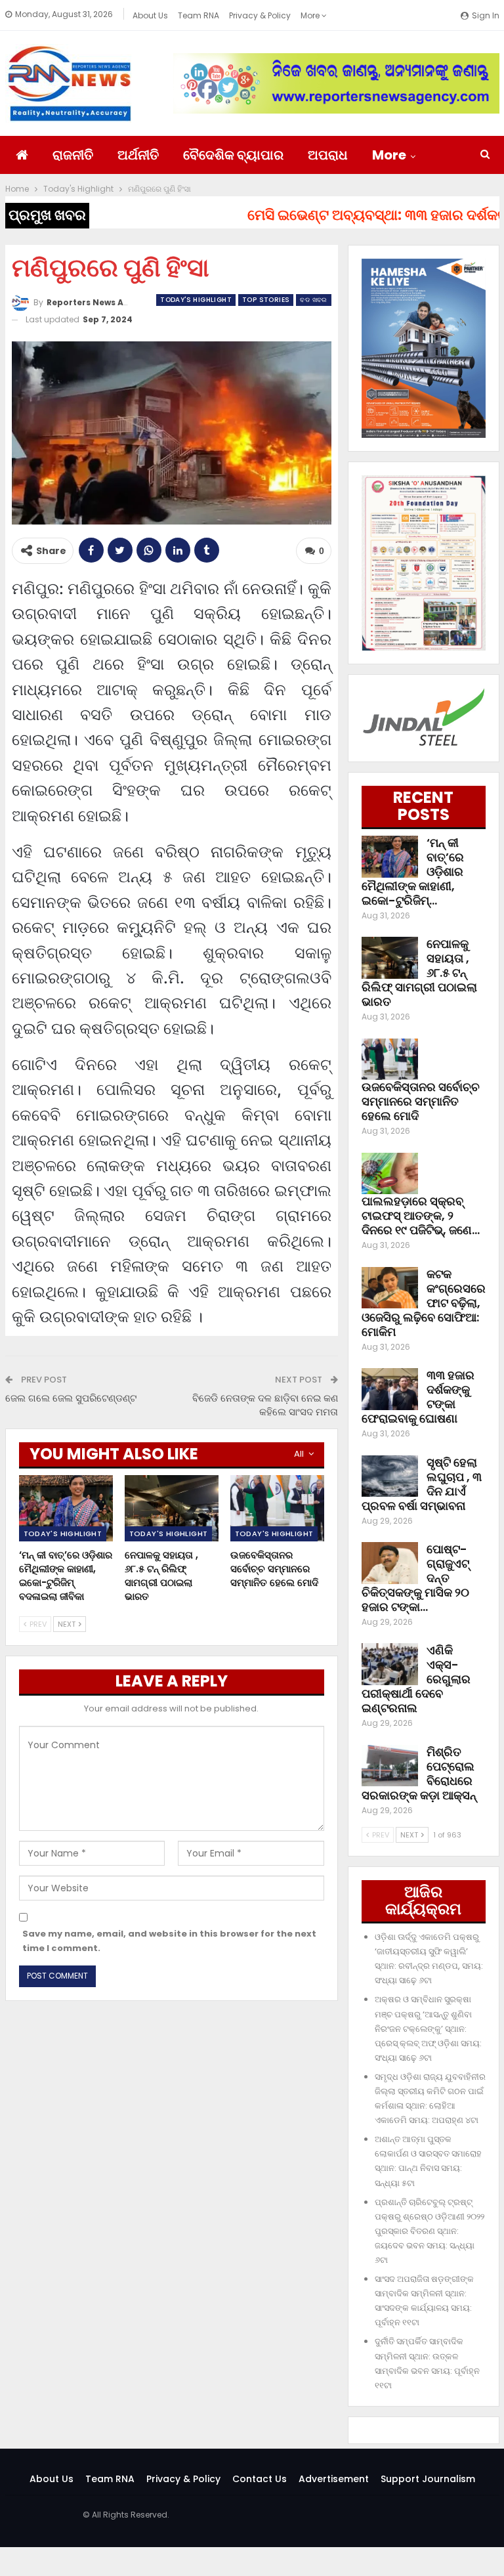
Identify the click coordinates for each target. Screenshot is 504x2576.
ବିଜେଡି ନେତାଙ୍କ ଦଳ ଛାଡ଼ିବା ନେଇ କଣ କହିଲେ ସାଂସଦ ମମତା (265, 1405)
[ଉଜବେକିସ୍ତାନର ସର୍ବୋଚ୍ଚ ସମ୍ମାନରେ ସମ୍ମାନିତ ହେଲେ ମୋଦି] (277, 1508)
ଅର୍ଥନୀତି (138, 155)
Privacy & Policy (260, 15)
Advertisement (334, 2479)
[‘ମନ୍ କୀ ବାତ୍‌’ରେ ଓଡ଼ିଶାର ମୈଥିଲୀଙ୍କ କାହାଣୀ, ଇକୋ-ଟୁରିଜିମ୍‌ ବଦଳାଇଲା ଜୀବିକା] (66, 1508)
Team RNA (199, 15)
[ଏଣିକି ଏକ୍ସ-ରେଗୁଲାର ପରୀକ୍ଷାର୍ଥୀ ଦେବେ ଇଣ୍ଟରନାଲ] (390, 1664)
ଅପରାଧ (328, 155)
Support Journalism (428, 2479)
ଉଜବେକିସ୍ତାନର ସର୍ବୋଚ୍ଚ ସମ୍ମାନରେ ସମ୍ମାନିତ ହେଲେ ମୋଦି (421, 1101)
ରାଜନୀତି (73, 155)
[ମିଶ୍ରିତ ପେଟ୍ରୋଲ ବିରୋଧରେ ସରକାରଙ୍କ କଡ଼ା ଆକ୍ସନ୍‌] (390, 1766)
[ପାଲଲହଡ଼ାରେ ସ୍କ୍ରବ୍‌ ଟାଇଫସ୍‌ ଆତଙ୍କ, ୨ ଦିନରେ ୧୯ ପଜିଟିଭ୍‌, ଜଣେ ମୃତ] (390, 1174)
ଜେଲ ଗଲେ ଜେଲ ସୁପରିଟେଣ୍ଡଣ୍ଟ (71, 1398)
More (311, 15)
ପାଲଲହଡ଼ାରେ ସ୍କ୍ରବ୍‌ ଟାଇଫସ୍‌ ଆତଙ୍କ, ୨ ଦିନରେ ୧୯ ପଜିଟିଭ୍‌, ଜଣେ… (421, 1215)
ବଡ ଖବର (313, 300)
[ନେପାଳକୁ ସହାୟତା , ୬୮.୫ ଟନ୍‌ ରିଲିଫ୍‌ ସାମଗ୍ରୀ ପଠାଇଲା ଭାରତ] (172, 1508)
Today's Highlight (196, 300)
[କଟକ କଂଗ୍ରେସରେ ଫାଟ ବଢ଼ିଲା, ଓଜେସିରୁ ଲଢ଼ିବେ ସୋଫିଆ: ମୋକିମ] (390, 1288)
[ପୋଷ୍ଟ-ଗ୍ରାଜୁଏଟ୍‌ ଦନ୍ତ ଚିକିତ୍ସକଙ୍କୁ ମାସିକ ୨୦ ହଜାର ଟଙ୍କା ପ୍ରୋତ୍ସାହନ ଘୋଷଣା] (390, 1563)
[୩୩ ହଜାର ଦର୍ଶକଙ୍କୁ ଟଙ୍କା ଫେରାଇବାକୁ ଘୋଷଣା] (390, 1389)
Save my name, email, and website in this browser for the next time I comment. (169, 1941)
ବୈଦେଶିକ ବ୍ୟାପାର (233, 155)
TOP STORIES (266, 300)
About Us (150, 15)
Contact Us (260, 2479)
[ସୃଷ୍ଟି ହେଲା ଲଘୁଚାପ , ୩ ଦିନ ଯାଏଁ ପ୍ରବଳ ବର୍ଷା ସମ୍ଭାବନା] (390, 1476)
